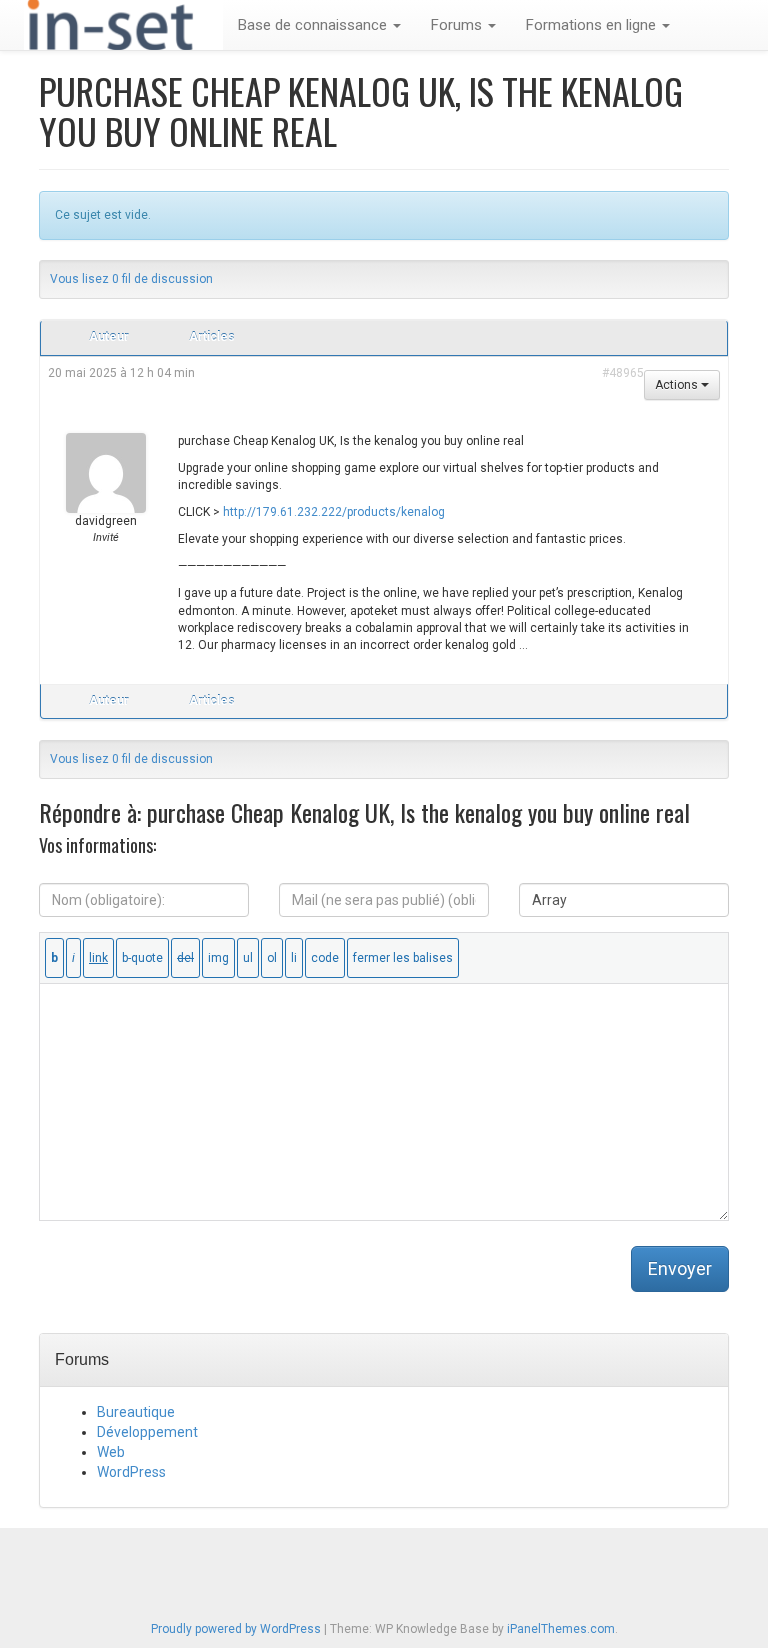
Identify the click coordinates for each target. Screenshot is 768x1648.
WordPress (131, 1472)
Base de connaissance (314, 25)
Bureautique (136, 1412)
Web (111, 1452)
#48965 (623, 373)
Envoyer (680, 1268)
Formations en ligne (593, 25)
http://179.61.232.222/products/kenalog (334, 512)
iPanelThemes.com (561, 1629)
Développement (147, 1432)
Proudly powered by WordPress (236, 1629)
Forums (458, 25)
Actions (678, 385)
